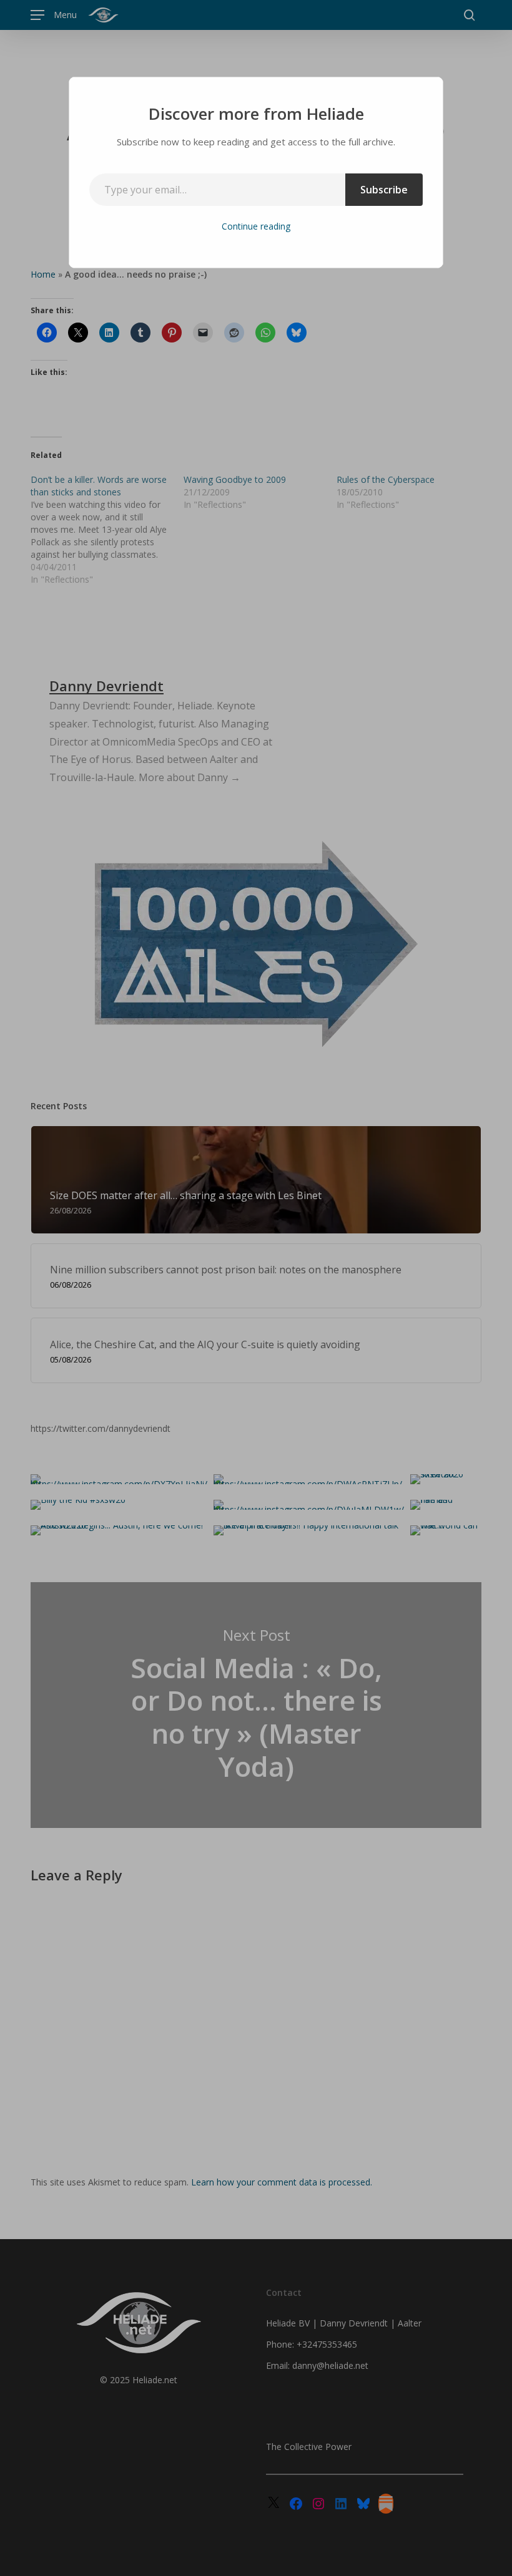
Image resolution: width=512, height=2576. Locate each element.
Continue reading (256, 226)
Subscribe (384, 190)
